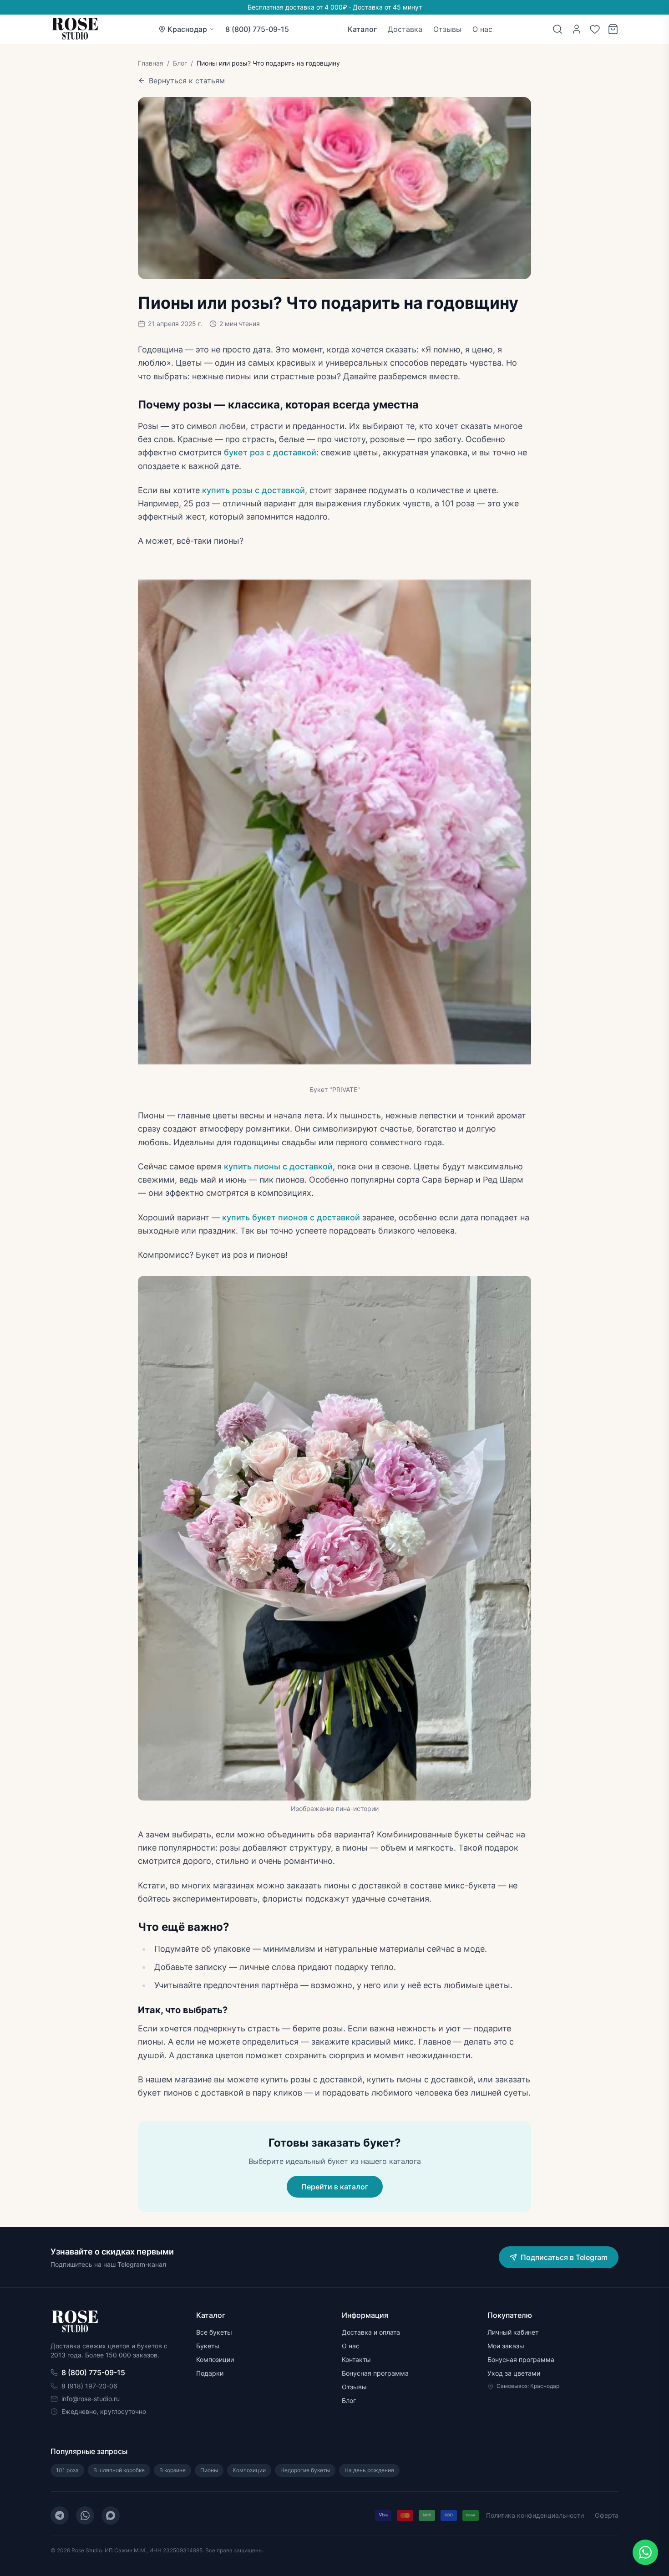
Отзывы (447, 29)
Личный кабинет (513, 2332)
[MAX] (111, 2515)
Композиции (215, 2359)
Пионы (209, 2470)
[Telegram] (60, 2515)
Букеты (208, 2346)
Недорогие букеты (305, 2470)
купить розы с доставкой (253, 490)
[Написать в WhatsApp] (645, 2552)
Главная (151, 63)
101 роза (67, 2470)
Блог (180, 63)
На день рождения (369, 2470)
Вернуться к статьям (187, 81)
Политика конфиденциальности (535, 2515)
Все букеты (214, 2332)
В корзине (172, 2470)
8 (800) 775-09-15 (257, 29)
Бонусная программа (375, 2373)
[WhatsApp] (85, 2515)
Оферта (607, 2515)
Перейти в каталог (335, 2187)
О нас (482, 29)
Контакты (356, 2359)
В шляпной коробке (119, 2470)
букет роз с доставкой (270, 452)
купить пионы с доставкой (278, 1166)
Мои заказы (506, 2346)
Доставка (405, 29)
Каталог (362, 29)
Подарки (210, 2373)
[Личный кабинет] (577, 29)
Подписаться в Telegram (564, 2257)
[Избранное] (595, 29)
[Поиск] (557, 29)
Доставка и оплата (371, 2332)
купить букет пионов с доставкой (290, 1217)
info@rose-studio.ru (91, 2399)
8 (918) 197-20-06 (89, 2386)
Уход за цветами (514, 2373)
